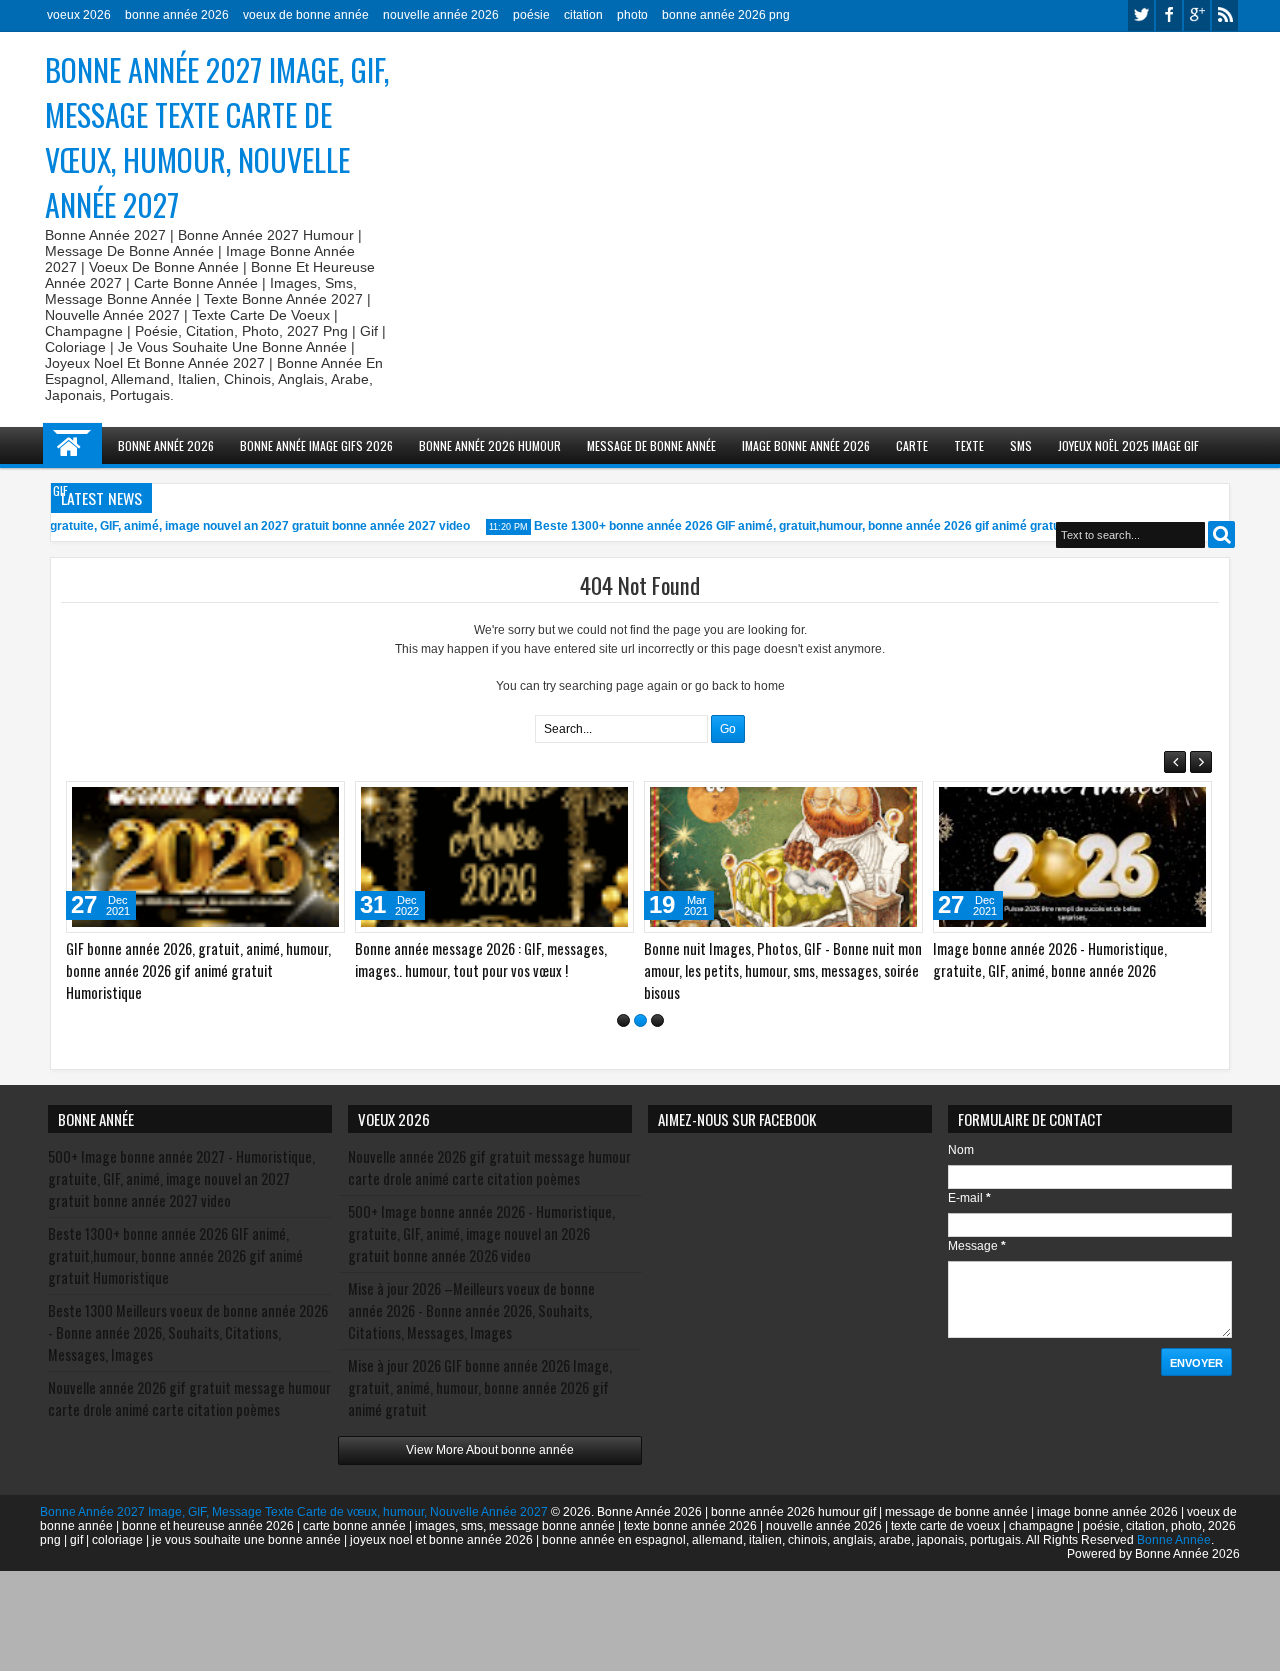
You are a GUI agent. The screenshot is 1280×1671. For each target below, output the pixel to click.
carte (912, 445)
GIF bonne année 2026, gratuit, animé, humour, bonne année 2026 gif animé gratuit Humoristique (198, 970)
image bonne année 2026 (806, 445)
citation (583, 15)
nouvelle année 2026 (441, 15)
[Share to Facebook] (279, 801)
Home (72, 445)
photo (632, 15)
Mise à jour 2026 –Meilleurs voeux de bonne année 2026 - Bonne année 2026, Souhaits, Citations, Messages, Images (471, 1310)
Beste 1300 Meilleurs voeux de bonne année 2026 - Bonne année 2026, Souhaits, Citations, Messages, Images (188, 1332)
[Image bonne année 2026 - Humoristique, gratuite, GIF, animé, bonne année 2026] (1072, 857)
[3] (657, 1020)
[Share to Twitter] (301, 801)
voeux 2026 (79, 15)
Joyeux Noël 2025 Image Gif (1128, 445)
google (1197, 15)
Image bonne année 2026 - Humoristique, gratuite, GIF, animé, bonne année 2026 (1050, 959)
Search (1221, 534)
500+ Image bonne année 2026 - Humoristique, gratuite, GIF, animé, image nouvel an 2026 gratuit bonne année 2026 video (481, 1233)
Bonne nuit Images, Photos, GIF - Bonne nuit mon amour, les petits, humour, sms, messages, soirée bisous (783, 970)
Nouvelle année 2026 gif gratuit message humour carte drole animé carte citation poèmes (189, 1398)
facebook (1169, 15)
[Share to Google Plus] (323, 801)
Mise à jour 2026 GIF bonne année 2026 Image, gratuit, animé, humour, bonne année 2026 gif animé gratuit (480, 1387)
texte (969, 445)
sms (1021, 445)
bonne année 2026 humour (490, 445)
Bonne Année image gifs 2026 (316, 445)
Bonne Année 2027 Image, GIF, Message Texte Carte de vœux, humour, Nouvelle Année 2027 (217, 137)
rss (1225, 15)
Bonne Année (1174, 1540)
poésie (531, 15)
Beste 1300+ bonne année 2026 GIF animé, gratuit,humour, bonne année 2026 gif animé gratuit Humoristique (828, 526)
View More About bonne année (490, 1450)
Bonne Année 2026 (166, 445)
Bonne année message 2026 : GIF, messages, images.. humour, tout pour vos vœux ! (481, 959)
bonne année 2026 (177, 15)
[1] (623, 1020)
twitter (1141, 15)
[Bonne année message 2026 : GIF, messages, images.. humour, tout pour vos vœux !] (494, 857)
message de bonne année (651, 445)
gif (60, 490)
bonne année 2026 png (726, 15)
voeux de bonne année (306, 15)
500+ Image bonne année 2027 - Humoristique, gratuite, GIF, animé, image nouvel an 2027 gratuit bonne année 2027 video (181, 1178)
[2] (640, 1020)
